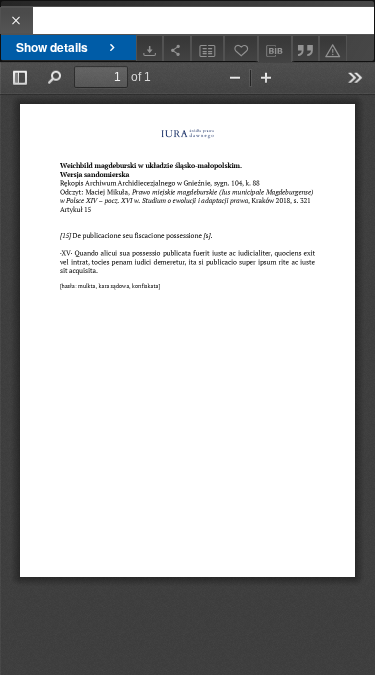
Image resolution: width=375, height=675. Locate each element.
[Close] (16, 20)
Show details (52, 47)
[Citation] (306, 48)
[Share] (177, 48)
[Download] (150, 48)
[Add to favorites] (241, 48)
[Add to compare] (208, 48)
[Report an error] (333, 48)
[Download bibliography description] (275, 49)
